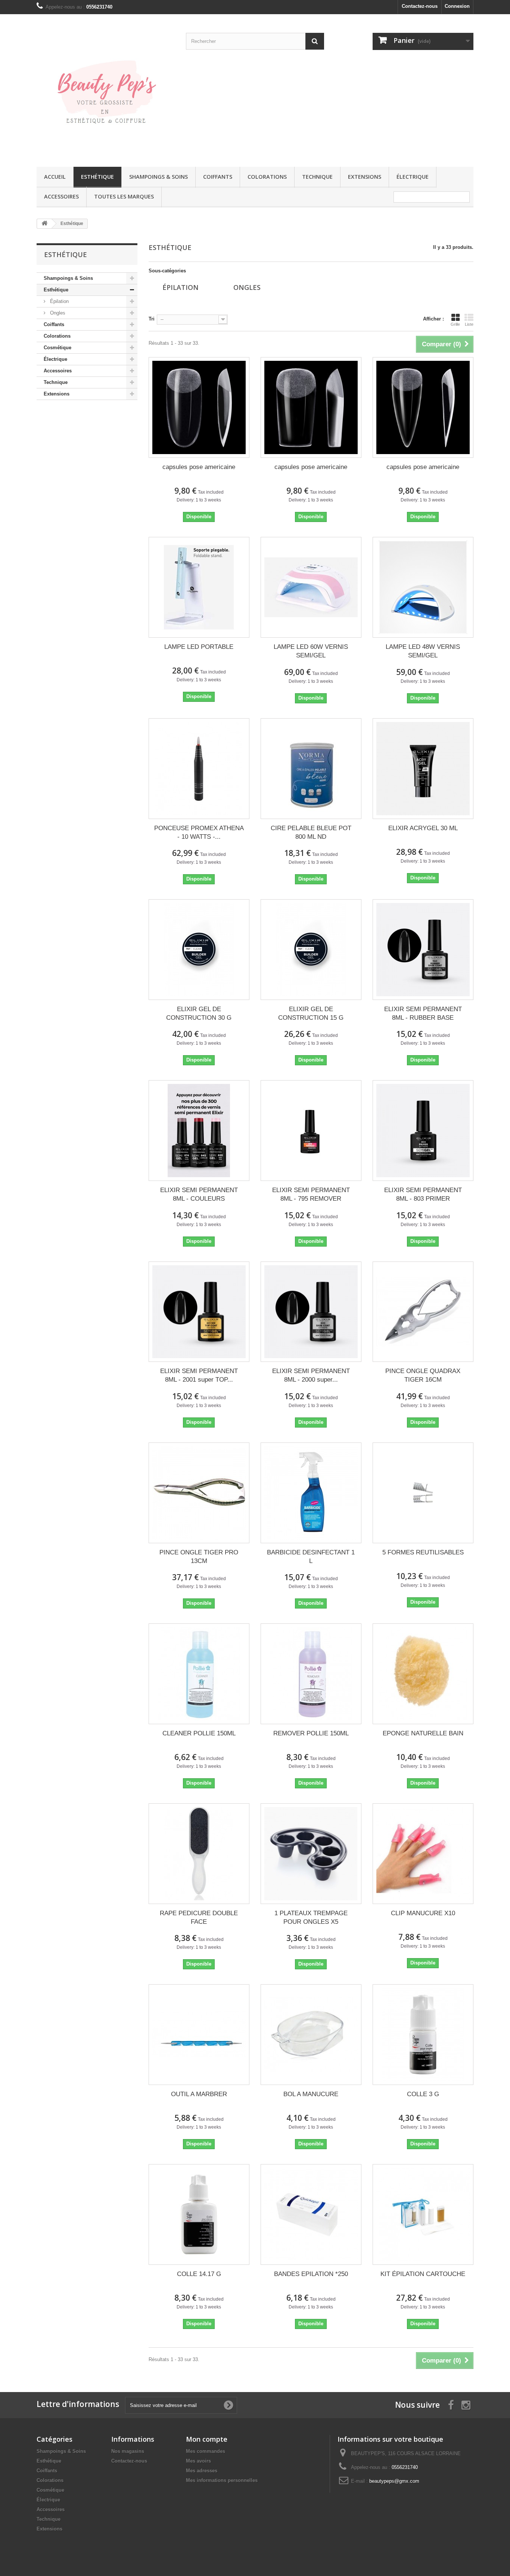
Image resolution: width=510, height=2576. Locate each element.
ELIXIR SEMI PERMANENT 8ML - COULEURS (199, 1194)
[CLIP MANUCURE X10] (423, 1854)
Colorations (267, 177)
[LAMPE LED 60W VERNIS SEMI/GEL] (311, 587)
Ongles (57, 313)
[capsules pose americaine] (199, 407)
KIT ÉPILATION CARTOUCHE (423, 2274)
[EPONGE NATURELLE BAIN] (423, 1674)
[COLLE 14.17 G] (199, 2214)
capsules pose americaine (199, 467)
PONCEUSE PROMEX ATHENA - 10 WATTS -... (199, 832)
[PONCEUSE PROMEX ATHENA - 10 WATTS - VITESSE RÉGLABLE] (199, 769)
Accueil (55, 177)
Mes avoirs (198, 2461)
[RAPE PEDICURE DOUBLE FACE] (199, 1854)
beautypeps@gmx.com (394, 2481)
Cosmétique (57, 348)
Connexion (457, 6)
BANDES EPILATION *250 (311, 2274)
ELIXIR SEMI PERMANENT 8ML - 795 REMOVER (311, 1194)
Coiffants (218, 177)
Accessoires (61, 196)
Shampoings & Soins (158, 177)
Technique (317, 177)
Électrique (413, 177)
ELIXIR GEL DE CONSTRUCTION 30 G (199, 1013)
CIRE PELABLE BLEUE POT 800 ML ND (311, 832)
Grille (455, 324)
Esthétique (97, 177)
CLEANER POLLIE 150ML (199, 1733)
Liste (469, 324)
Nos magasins (128, 2451)
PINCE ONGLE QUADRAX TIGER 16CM (423, 1375)
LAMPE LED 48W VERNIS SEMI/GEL (423, 651)
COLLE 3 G (423, 2094)
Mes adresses (202, 2471)
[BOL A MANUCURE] (311, 2035)
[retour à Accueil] (44, 224)
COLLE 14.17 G (199, 2274)
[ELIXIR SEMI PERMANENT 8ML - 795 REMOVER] (311, 1131)
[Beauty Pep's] (106, 89)
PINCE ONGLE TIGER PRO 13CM (199, 1557)
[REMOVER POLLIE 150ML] (311, 1674)
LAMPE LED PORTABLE (199, 647)
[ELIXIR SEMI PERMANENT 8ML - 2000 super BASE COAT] (311, 1312)
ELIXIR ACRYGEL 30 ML (423, 828)
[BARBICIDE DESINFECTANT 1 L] (311, 1493)
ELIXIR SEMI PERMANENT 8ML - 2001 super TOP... (199, 1375)
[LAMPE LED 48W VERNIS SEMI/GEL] (423, 587)
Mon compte (207, 2439)
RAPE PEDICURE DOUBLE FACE (199, 1917)
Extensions (365, 177)
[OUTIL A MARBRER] (199, 2035)
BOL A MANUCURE (311, 2094)
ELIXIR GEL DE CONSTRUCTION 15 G (311, 1013)
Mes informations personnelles (222, 2480)
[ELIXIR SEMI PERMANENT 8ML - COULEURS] (199, 1131)
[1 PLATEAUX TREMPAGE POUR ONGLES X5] (311, 1854)
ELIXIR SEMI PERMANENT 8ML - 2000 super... (311, 1375)
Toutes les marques (124, 196)
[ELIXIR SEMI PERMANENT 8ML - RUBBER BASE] (423, 950)
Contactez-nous (420, 6)
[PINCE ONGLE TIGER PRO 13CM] (199, 1493)
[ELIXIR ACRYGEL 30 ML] (423, 769)
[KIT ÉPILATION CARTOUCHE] (423, 2214)
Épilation (59, 301)
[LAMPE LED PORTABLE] (199, 587)
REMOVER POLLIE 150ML (311, 1733)
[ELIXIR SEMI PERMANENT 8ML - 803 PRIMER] (423, 1131)
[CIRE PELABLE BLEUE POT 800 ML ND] (311, 769)
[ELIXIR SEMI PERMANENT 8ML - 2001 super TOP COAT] (199, 1312)
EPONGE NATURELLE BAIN (423, 1733)
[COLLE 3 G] (423, 2035)
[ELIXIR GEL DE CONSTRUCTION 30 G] (199, 950)
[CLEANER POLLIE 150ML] (199, 1674)
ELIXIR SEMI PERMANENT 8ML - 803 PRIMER (423, 1194)
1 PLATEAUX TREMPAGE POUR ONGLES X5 (311, 1917)
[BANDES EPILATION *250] (311, 2214)
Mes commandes (206, 2451)
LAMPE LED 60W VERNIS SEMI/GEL (311, 651)
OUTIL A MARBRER (199, 2094)
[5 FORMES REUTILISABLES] (423, 1493)
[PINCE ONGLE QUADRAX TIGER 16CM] (423, 1312)
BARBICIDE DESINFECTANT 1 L (311, 1557)
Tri (152, 319)
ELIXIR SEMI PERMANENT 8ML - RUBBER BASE (423, 1013)
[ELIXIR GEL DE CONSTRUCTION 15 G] (311, 950)
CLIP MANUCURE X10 (423, 1913)
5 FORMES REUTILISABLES (423, 1552)
